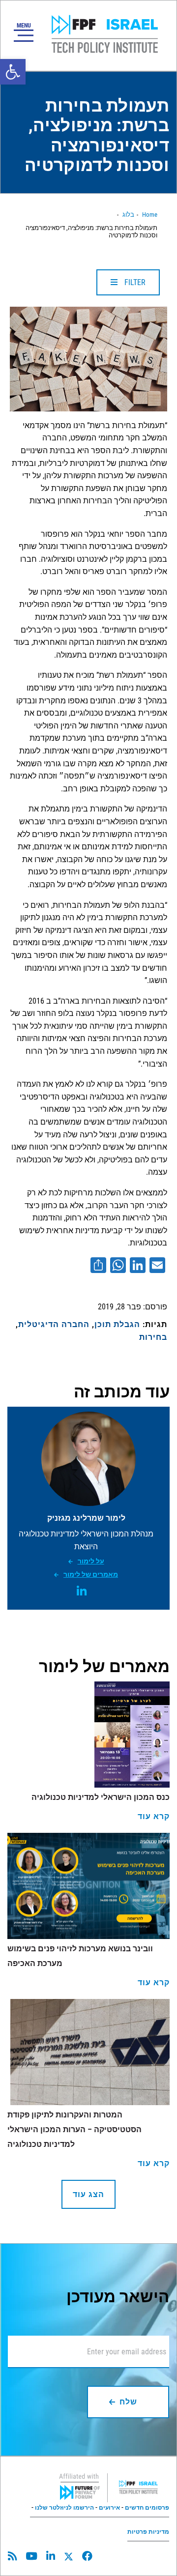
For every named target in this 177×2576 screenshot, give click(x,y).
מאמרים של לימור (91, 1574)
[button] (13, 72)
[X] (69, 2557)
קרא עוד (154, 1816)
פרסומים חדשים (147, 2508)
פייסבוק (87, 2556)
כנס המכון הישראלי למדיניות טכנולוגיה (101, 1797)
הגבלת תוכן (117, 1324)
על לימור (91, 1561)
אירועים (109, 2508)
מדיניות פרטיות (148, 2532)
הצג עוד (88, 2194)
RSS (12, 2556)
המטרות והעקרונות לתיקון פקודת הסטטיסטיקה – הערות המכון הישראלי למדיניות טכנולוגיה (74, 2129)
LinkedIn (82, 1591)
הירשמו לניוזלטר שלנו (64, 2508)
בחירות (153, 1337)
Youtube (31, 2556)
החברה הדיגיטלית (54, 1324)
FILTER (134, 282)
